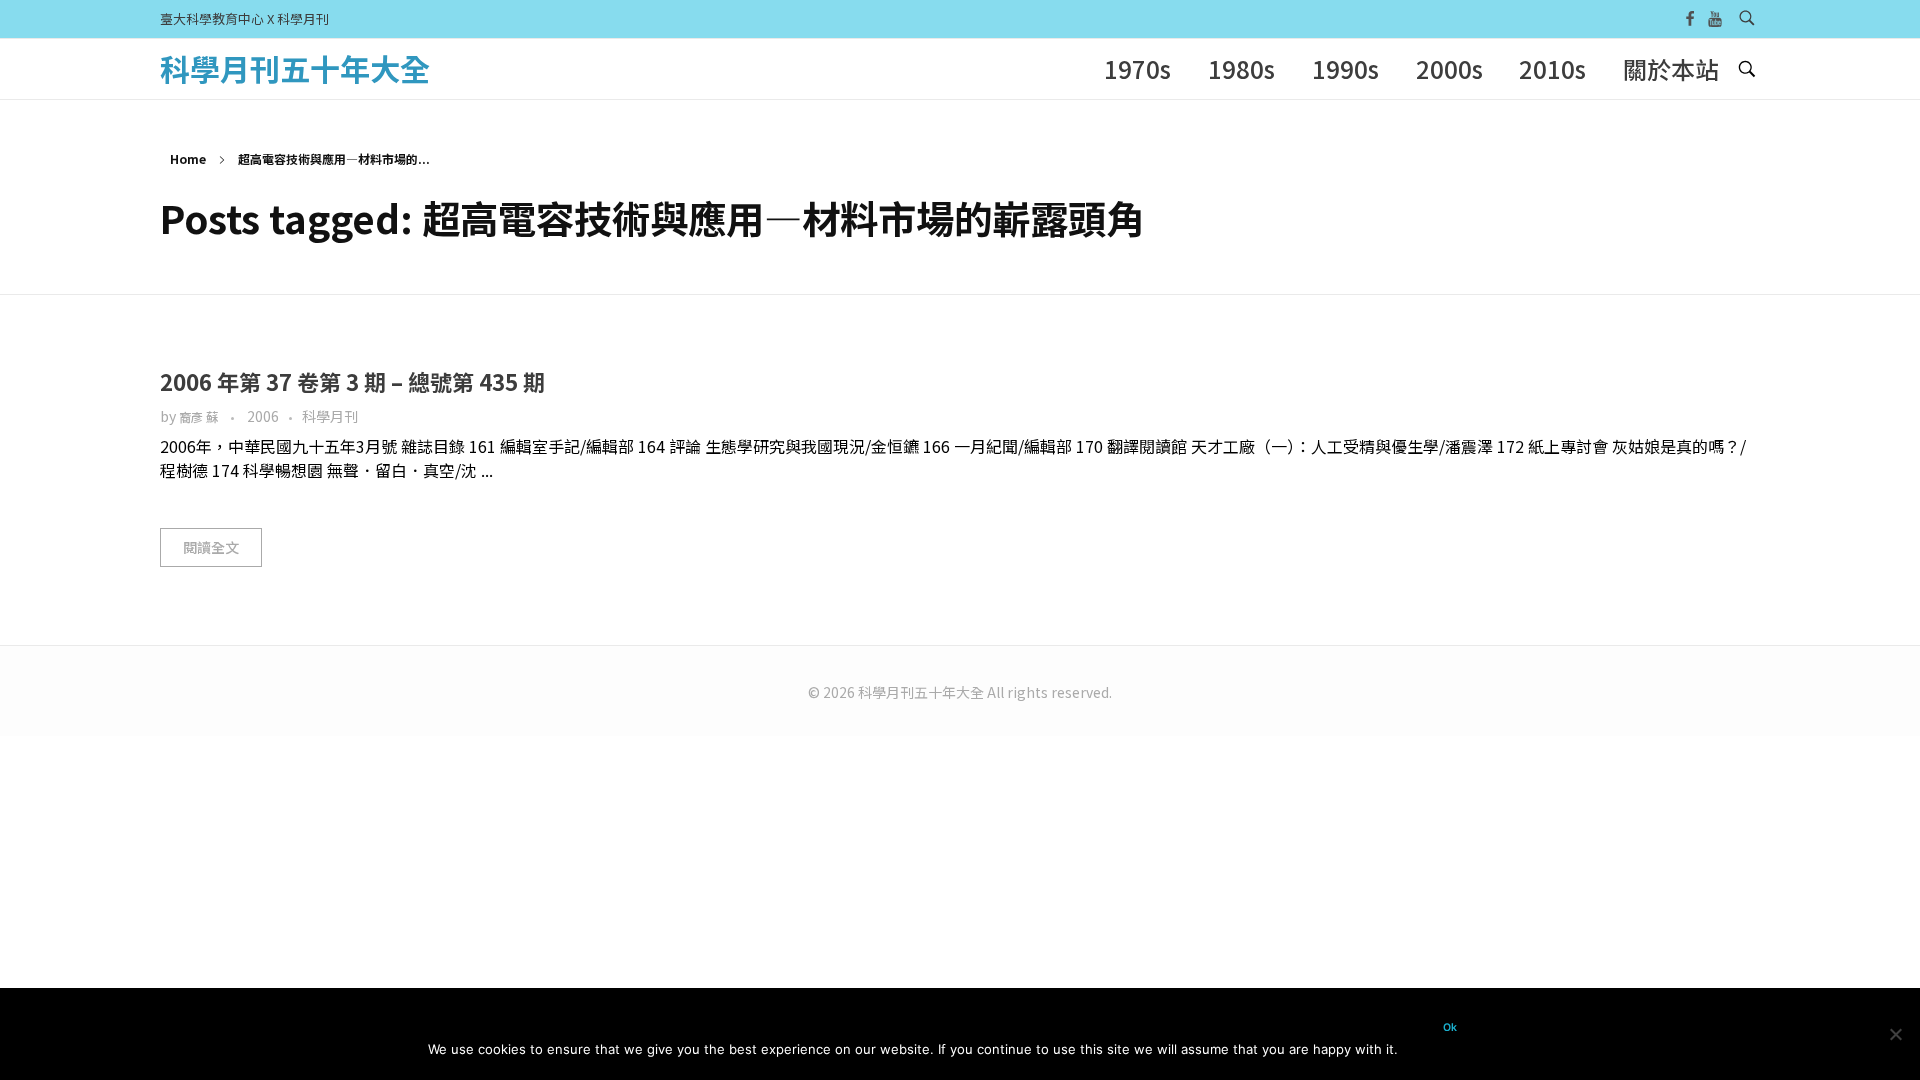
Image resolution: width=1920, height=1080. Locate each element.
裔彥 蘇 (200, 417)
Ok (1450, 1027)
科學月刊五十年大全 (295, 68)
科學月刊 (330, 416)
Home (188, 158)
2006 (263, 416)
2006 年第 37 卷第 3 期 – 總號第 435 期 (352, 381)
